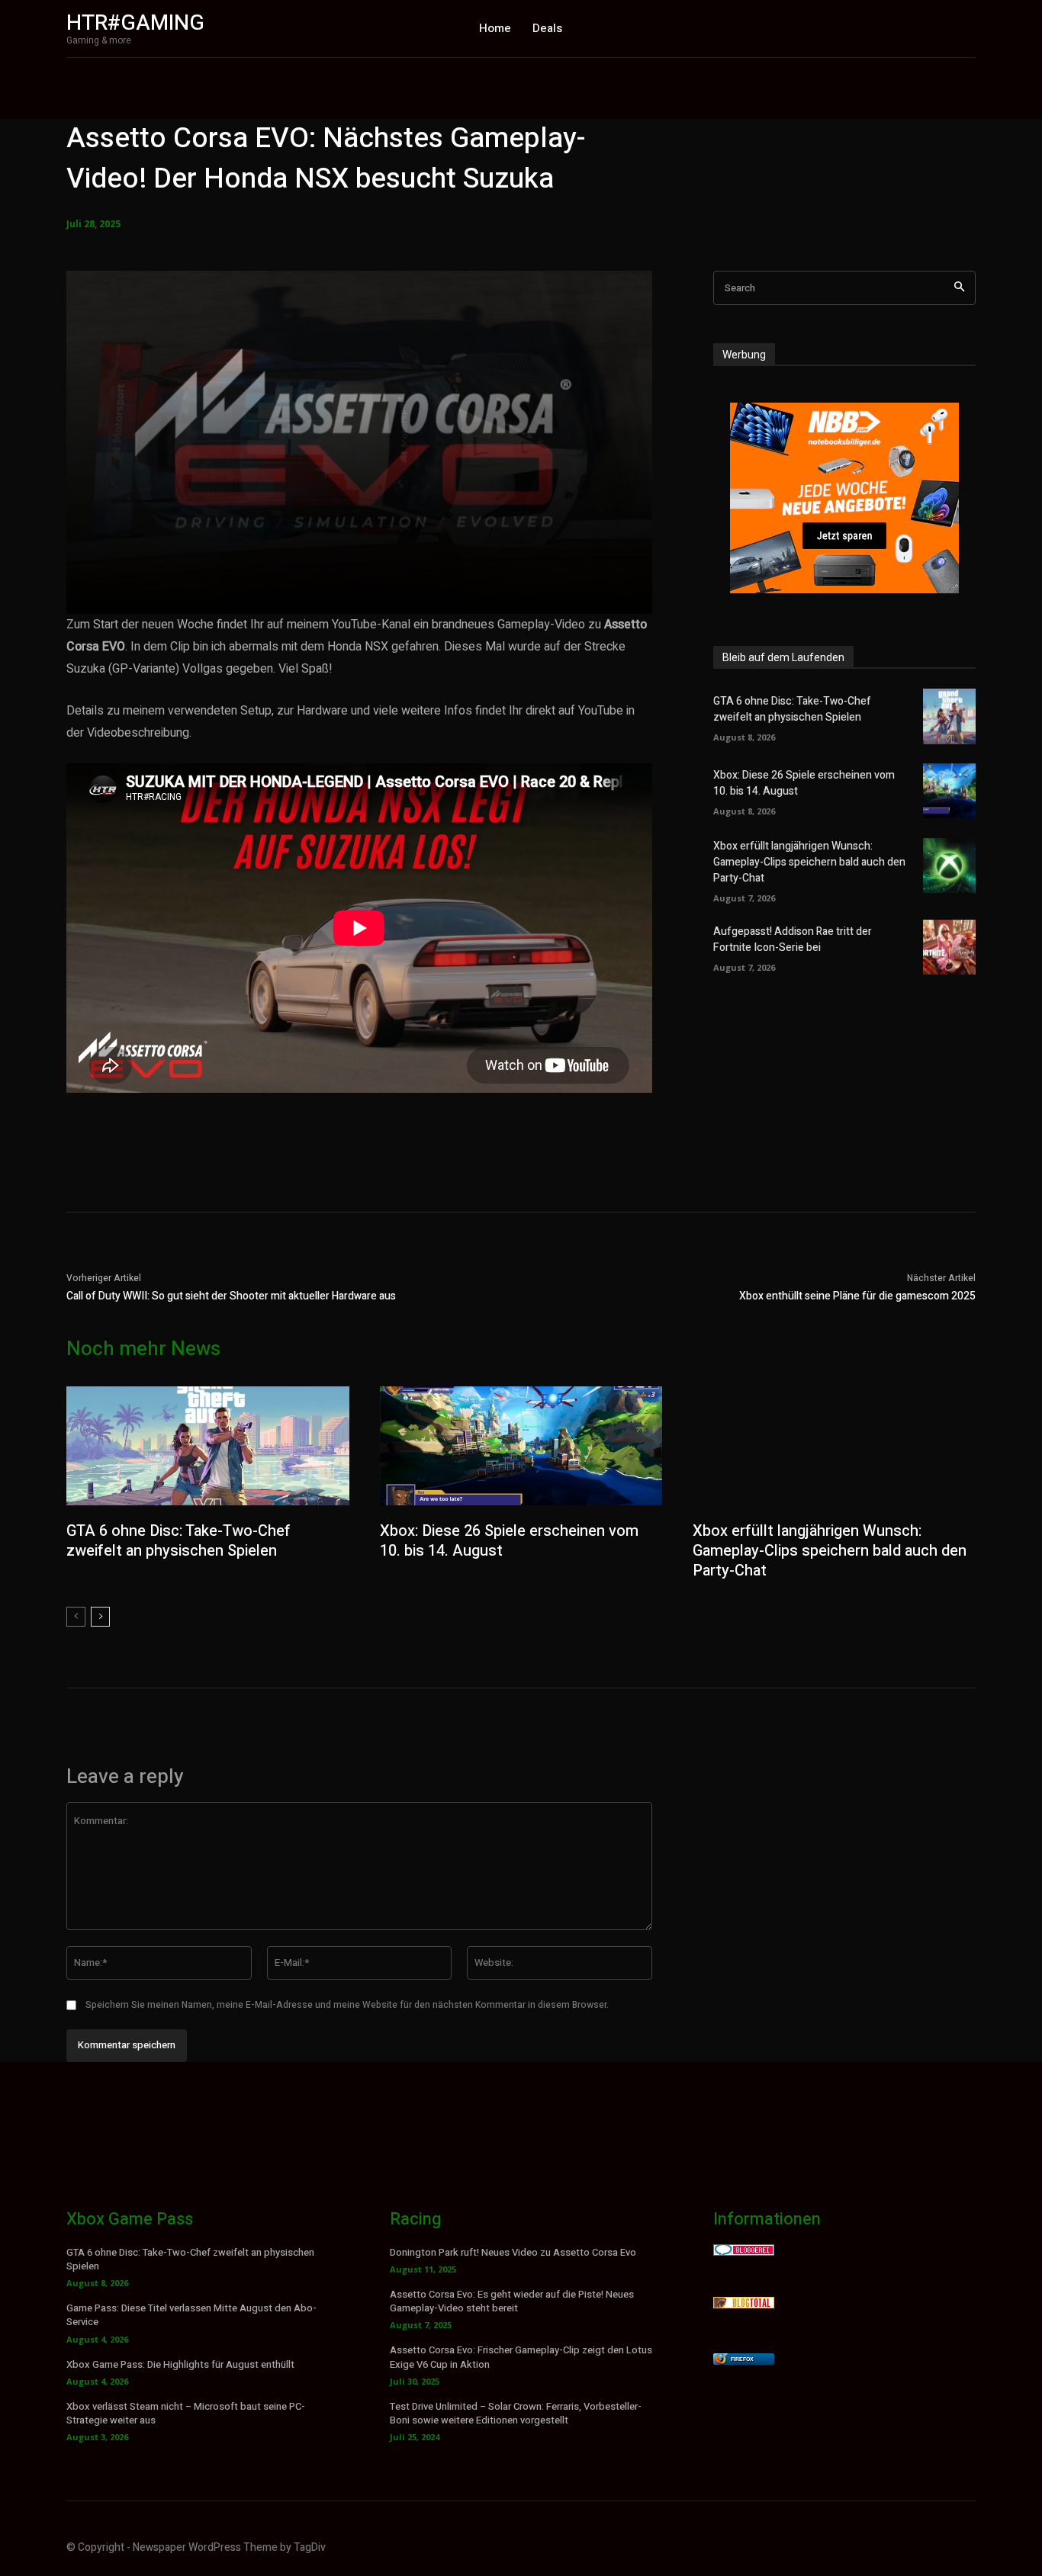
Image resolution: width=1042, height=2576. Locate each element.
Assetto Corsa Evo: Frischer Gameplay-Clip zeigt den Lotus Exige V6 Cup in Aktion (521, 2357)
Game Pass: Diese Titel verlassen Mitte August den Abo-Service (191, 2315)
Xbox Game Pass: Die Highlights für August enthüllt (180, 2364)
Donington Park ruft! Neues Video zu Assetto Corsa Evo (513, 2252)
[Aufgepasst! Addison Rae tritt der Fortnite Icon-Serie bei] (949, 947)
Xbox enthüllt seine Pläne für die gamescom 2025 (857, 1296)
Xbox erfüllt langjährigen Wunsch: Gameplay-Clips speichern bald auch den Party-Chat (809, 862)
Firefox (742, 2359)
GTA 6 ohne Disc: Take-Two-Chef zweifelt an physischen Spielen (792, 709)
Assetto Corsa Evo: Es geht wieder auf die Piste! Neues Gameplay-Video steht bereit (512, 2301)
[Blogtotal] (744, 2304)
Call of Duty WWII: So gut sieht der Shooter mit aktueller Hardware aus (231, 1296)
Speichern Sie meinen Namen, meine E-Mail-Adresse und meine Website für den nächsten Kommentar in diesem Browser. (347, 2005)
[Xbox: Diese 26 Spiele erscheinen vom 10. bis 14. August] (949, 791)
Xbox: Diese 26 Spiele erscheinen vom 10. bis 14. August (509, 1541)
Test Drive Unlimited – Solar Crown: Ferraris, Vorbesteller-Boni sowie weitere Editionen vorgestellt (516, 2413)
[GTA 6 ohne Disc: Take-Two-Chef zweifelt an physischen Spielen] (949, 716)
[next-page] (100, 1617)
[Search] (959, 288)
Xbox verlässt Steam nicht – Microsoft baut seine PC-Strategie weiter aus (186, 2413)
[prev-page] (76, 1617)
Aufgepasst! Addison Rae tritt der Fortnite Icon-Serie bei (793, 940)
